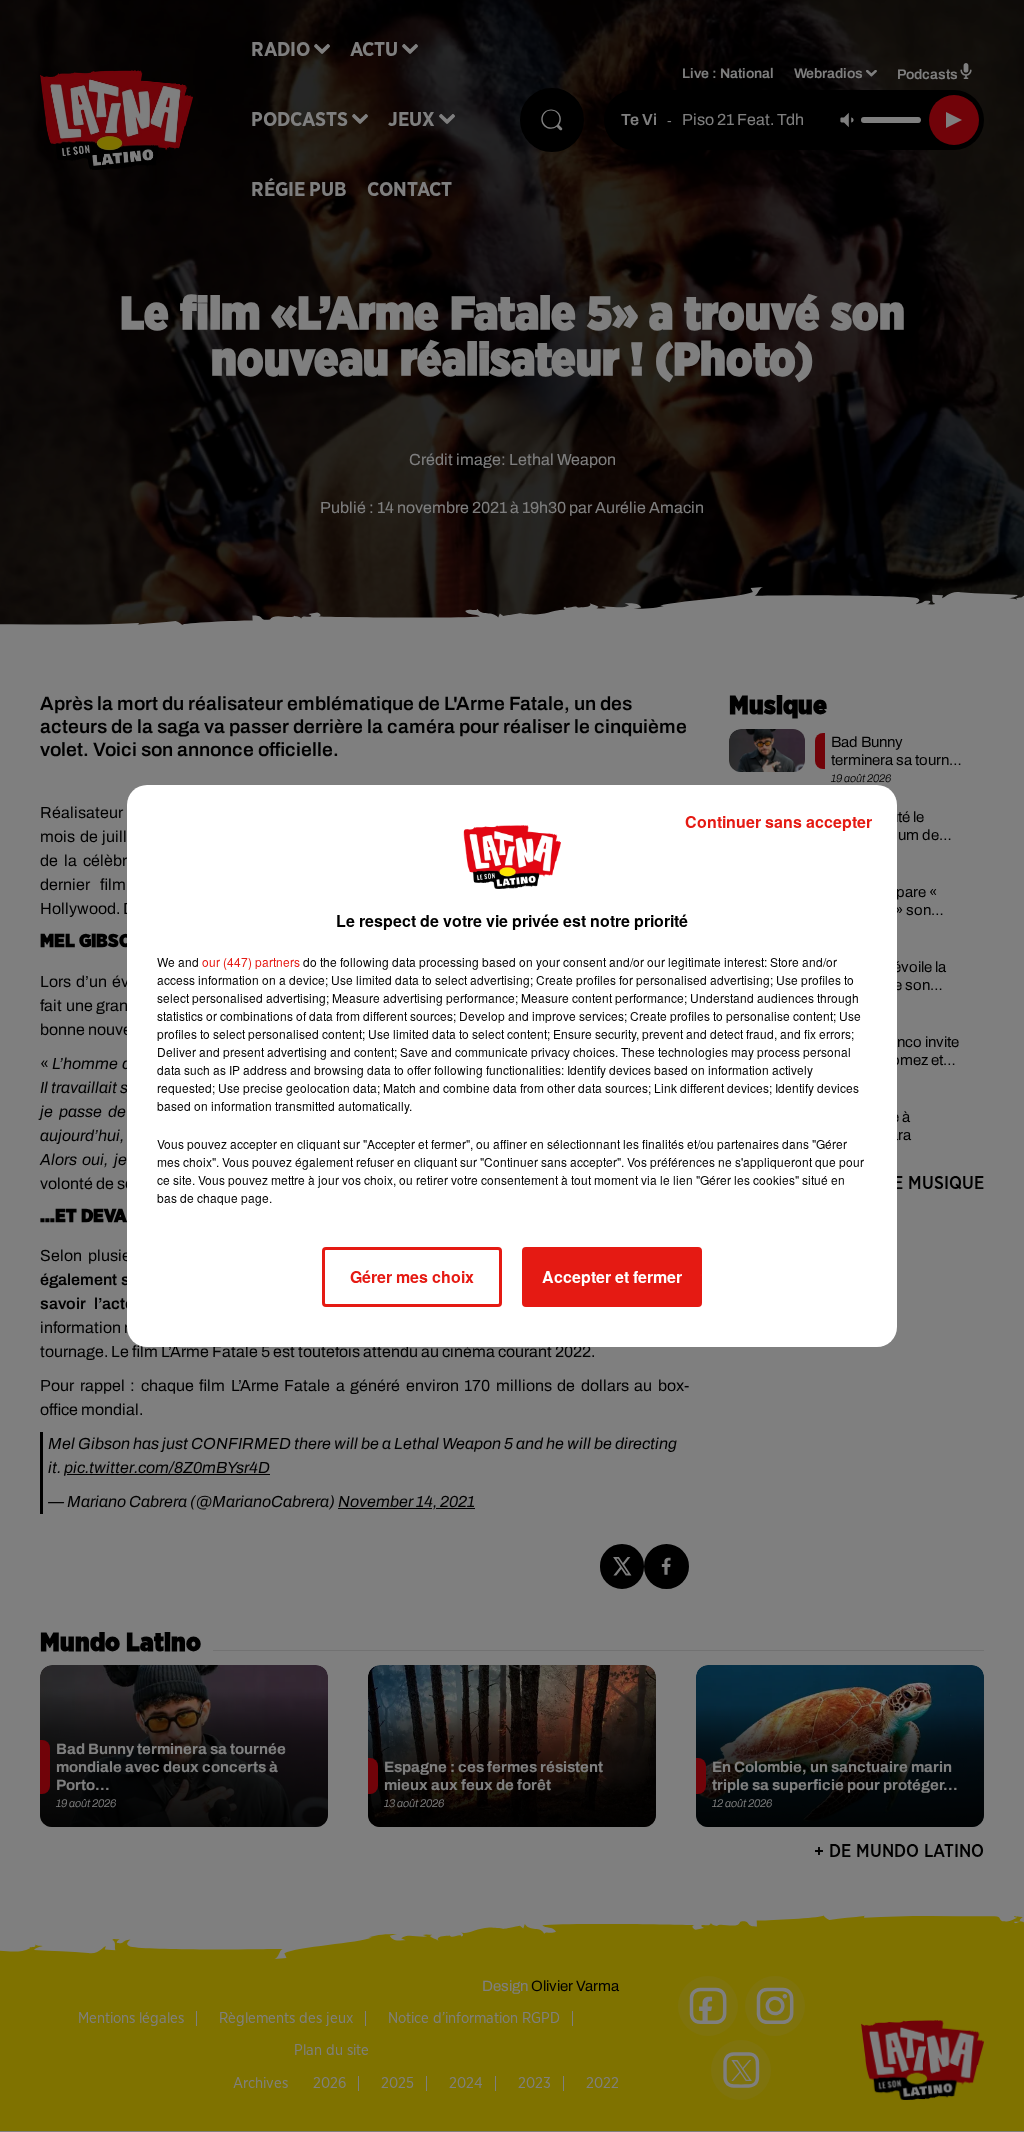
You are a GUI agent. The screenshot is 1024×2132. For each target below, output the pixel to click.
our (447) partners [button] (251, 961)
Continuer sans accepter (778, 821)
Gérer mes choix (412, 1276)
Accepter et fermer (612, 1276)
